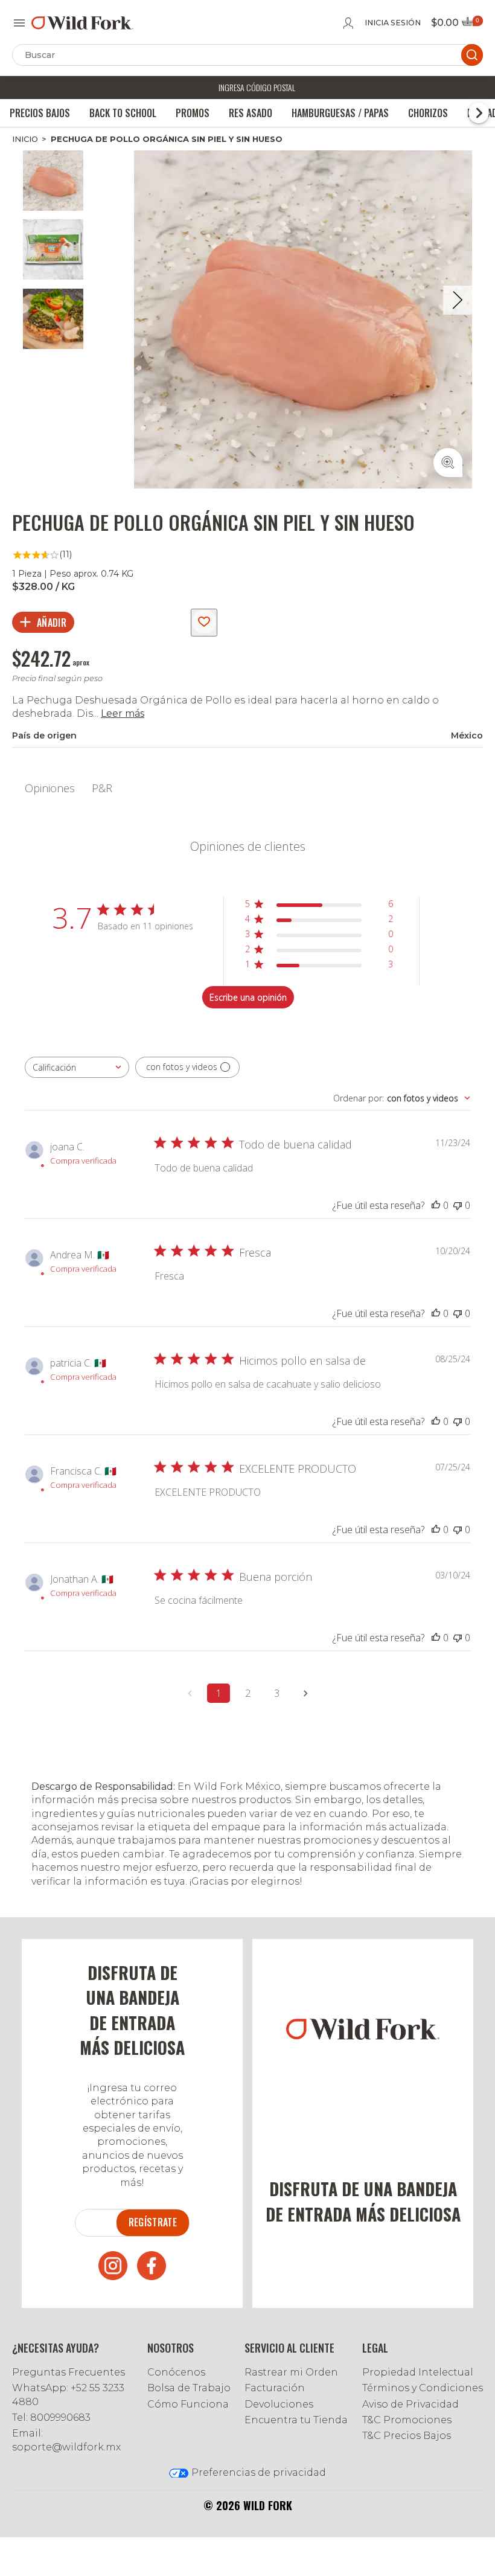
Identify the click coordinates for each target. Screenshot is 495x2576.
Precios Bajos (40, 113)
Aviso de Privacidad (410, 2404)
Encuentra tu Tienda (296, 2420)
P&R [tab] (102, 788)
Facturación (275, 2388)
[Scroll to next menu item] (479, 113)
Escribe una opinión (248, 997)
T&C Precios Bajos (407, 2436)
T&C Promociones (407, 2420)
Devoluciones (279, 2404)
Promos (193, 113)
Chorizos (428, 113)
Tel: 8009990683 (51, 2417)
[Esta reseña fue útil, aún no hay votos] (436, 1205)
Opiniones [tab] (50, 788)
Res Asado (251, 113)
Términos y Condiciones (423, 2388)
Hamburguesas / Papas (340, 113)
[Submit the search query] (472, 55)
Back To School (123, 113)
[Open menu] (19, 23)
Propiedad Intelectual (418, 2372)
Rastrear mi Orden (291, 2372)
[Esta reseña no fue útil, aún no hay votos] (458, 1205)
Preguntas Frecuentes (69, 2372)
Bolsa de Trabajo (189, 2388)
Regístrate (153, 2222)
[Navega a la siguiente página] (305, 1693)
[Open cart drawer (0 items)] (471, 25)
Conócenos (176, 2372)
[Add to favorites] (204, 623)
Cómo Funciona (188, 2404)
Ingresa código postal (257, 87)
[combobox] (77, 1067)
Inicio (25, 139)
